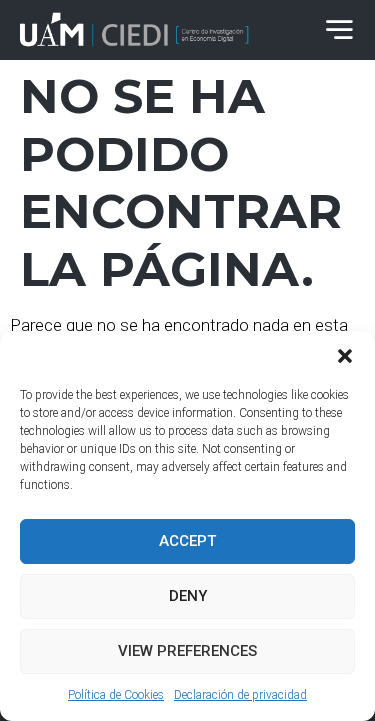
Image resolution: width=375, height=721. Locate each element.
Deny (188, 596)
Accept (187, 541)
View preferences (187, 651)
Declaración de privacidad (240, 695)
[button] (345, 356)
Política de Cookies (116, 695)
